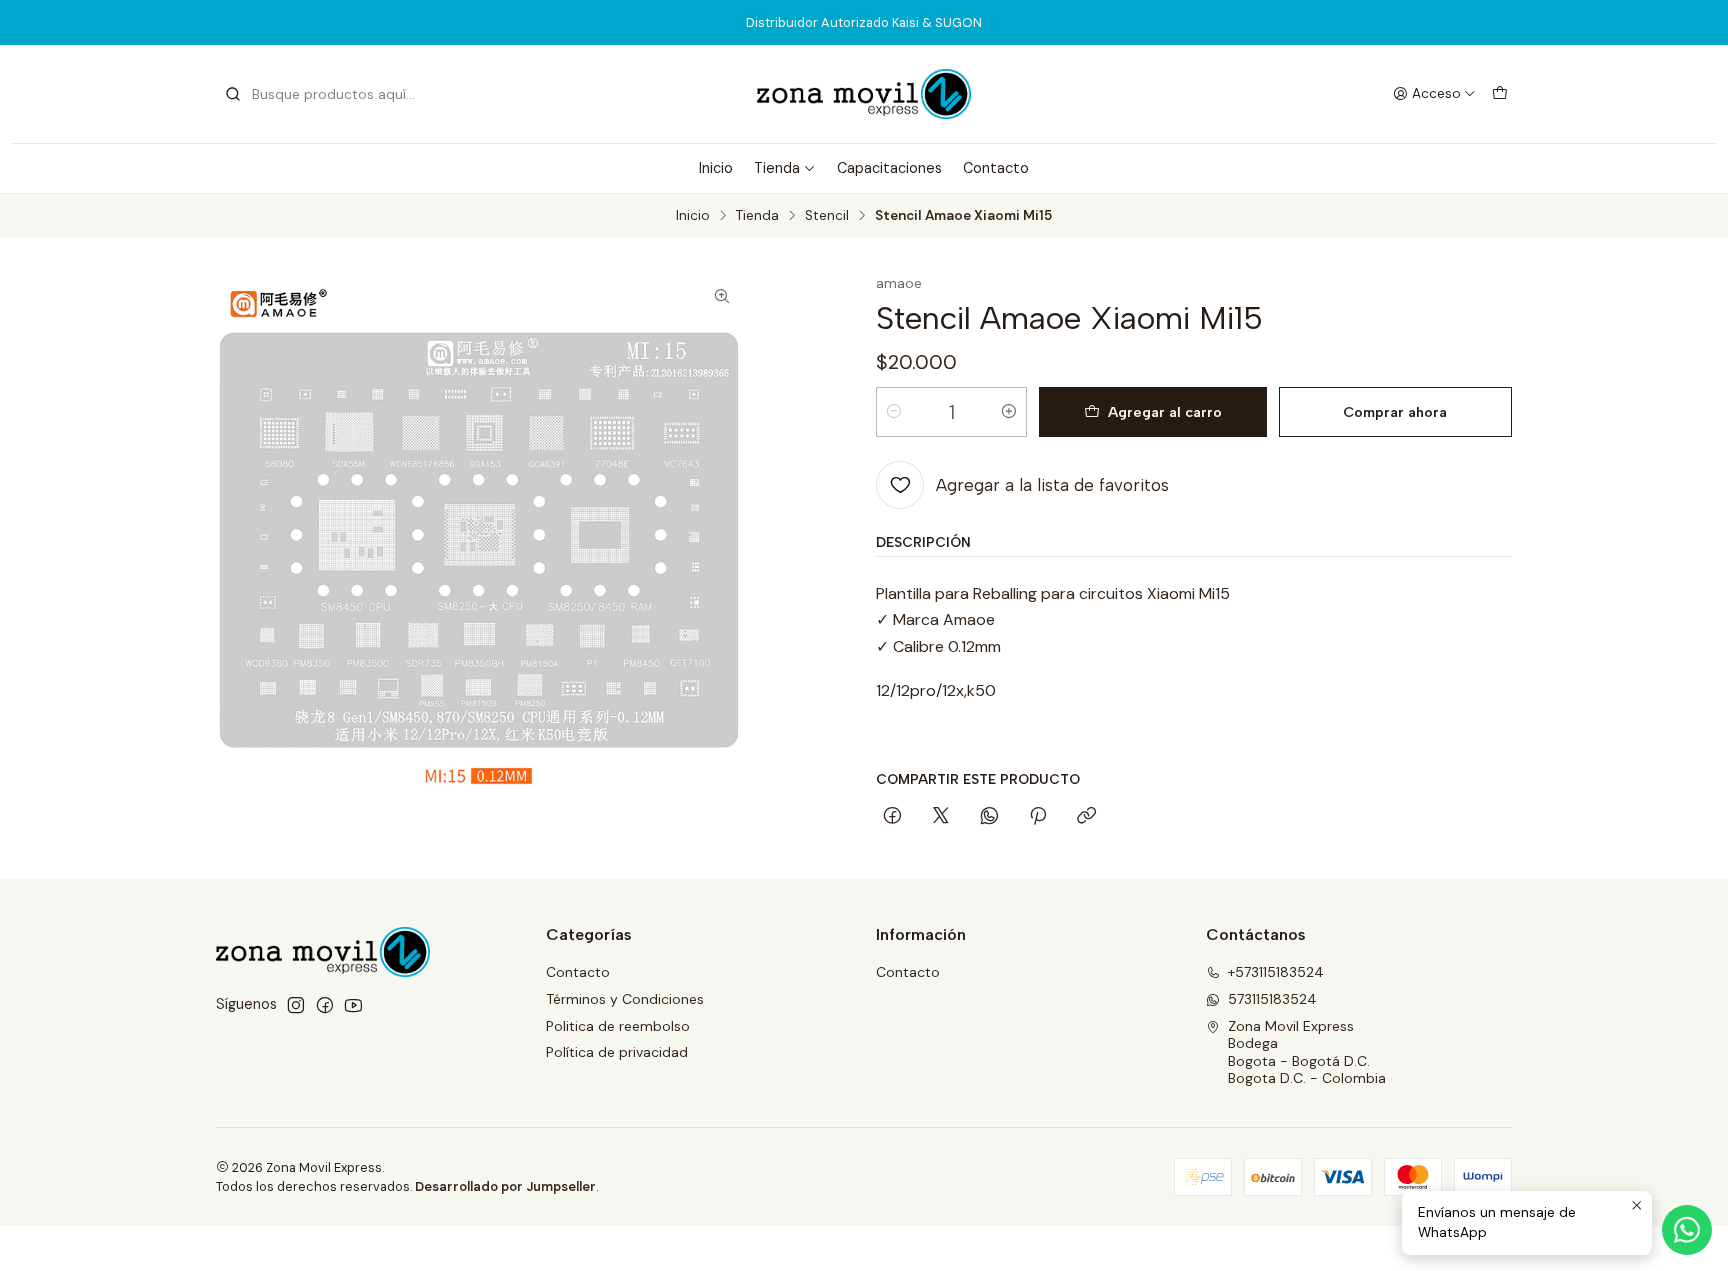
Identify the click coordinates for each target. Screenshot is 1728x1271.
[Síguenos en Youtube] (353, 1005)
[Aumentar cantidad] (1009, 412)
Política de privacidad (617, 1052)
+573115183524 (1276, 972)
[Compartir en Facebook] (892, 817)
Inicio (716, 168)
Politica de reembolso (618, 1026)
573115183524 (1272, 999)
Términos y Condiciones (625, 999)
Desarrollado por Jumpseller (505, 1186)
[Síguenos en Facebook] (325, 1005)
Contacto (996, 168)
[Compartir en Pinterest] (1038, 817)
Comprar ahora (1395, 412)
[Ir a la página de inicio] (864, 94)
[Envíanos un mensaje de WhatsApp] (1687, 1230)
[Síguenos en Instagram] (296, 1005)
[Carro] (1500, 94)
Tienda (777, 168)
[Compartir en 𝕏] (941, 817)
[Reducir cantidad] (894, 412)
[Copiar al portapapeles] (1086, 817)
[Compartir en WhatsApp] (989, 817)
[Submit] (233, 94)
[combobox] (326, 94)
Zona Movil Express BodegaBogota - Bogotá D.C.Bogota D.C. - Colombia (1307, 1052)
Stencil (827, 216)
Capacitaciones (889, 168)
